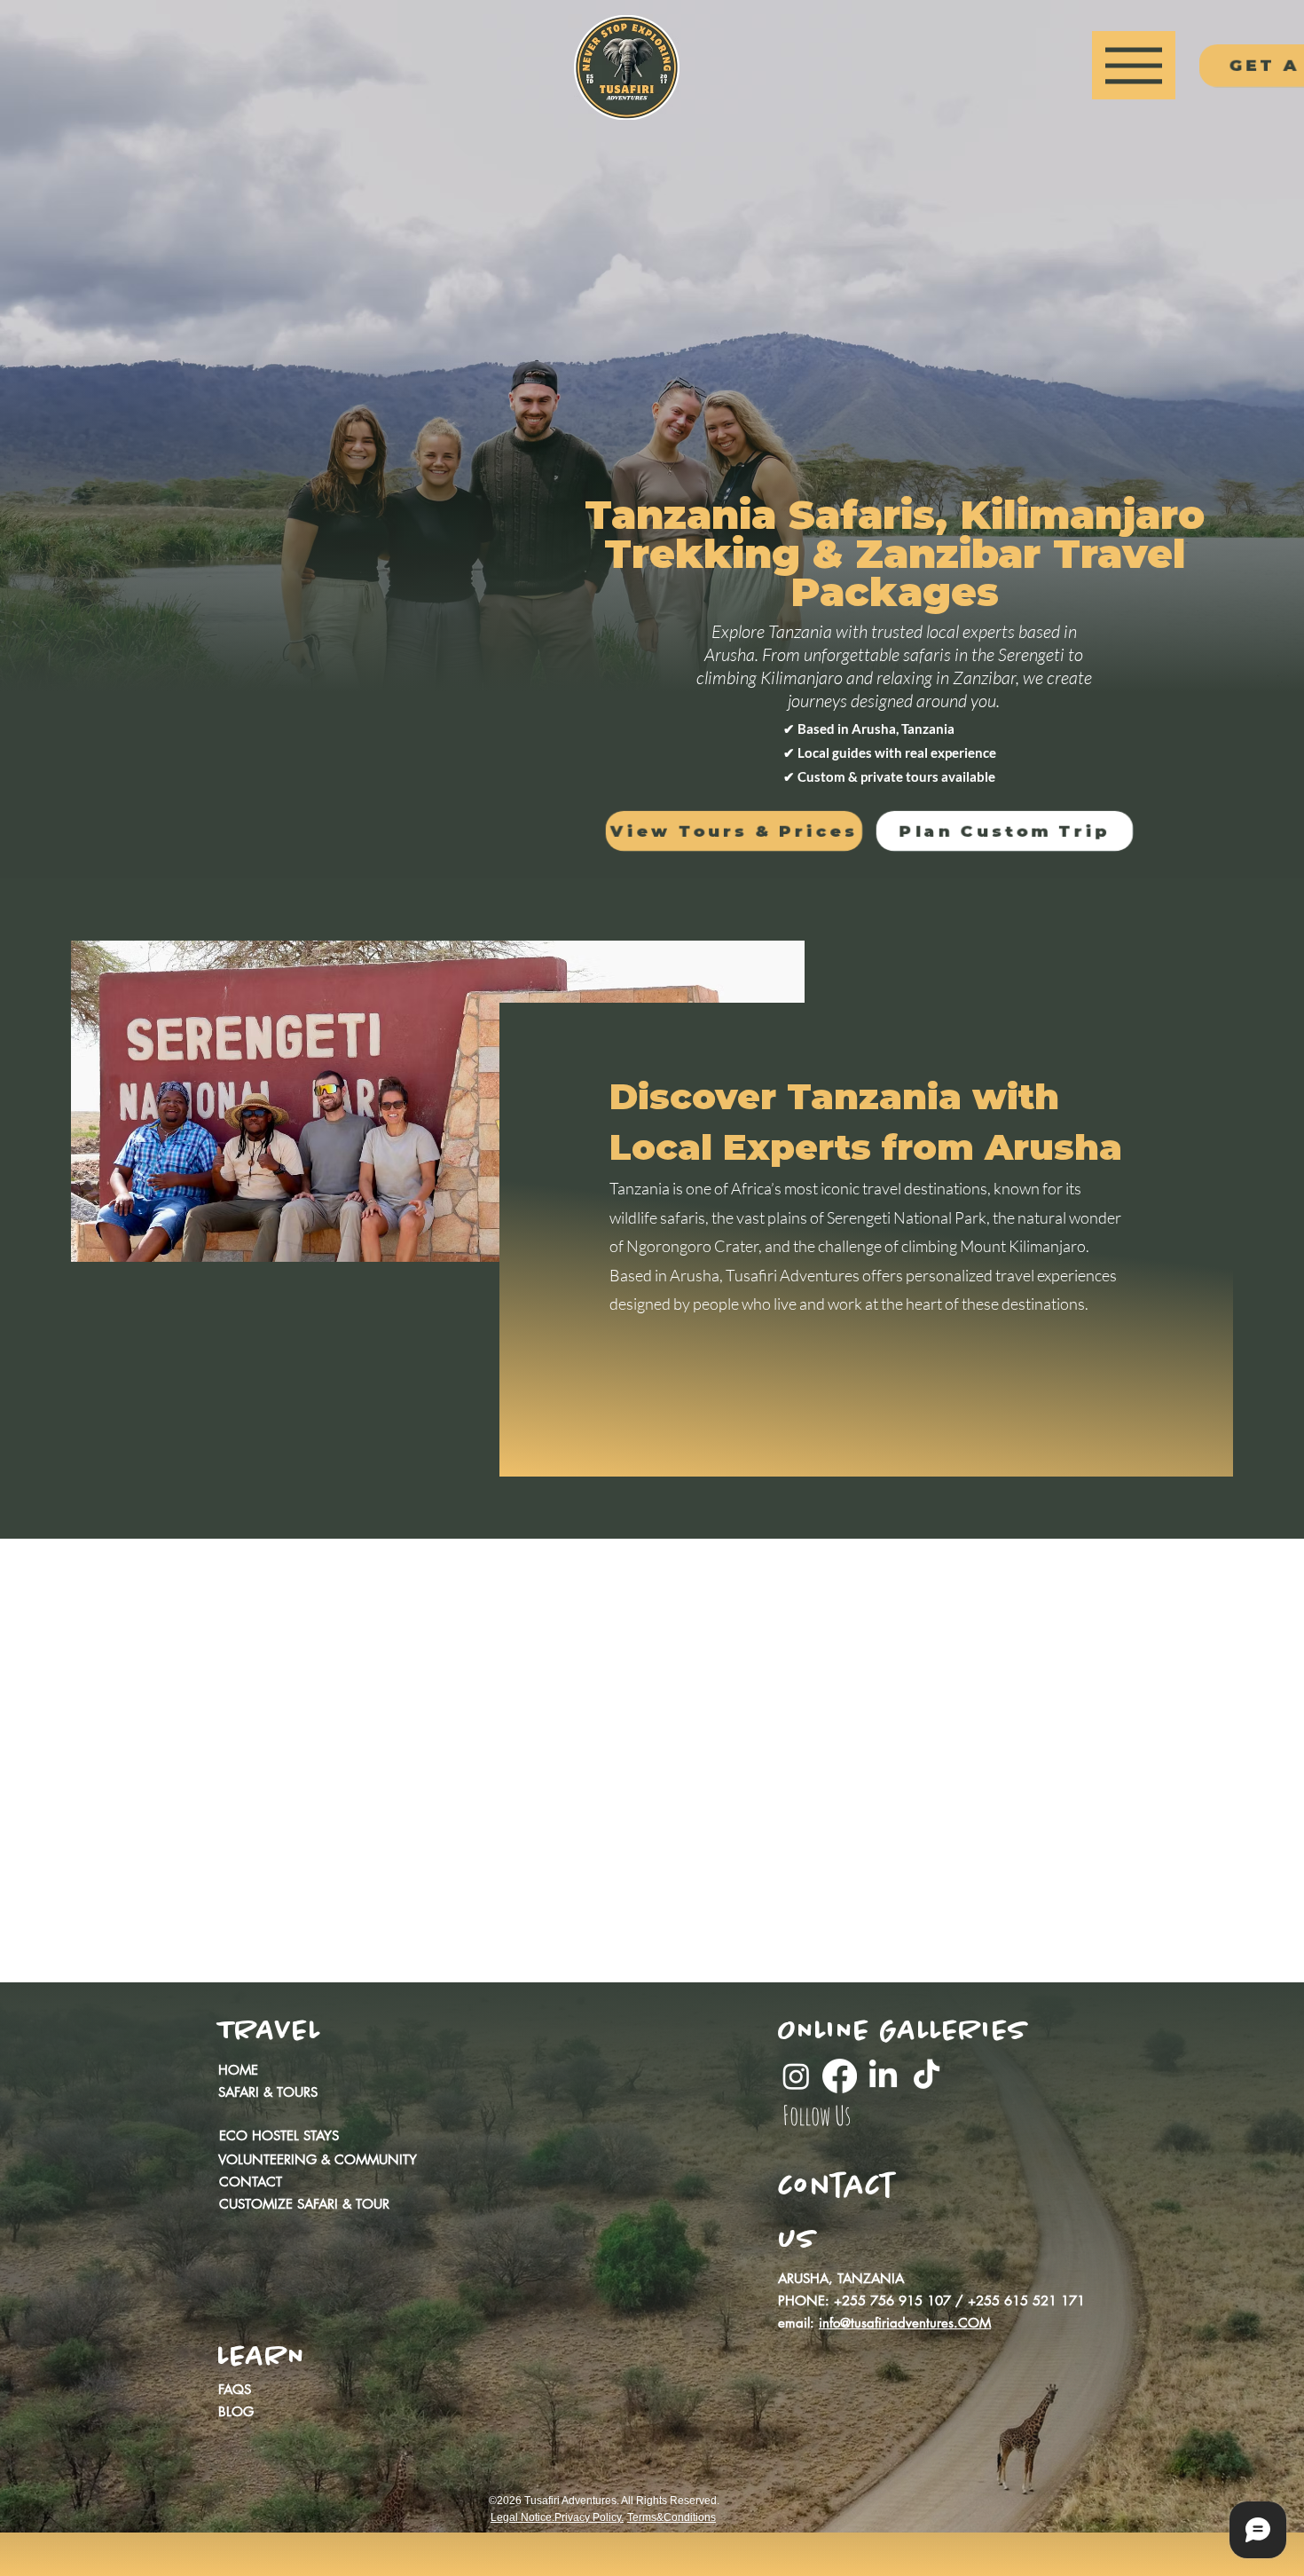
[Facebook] (840, 2076)
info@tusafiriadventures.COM (905, 2323)
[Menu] (1134, 65)
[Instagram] (796, 2076)
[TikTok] (927, 2076)
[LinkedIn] (883, 2076)
